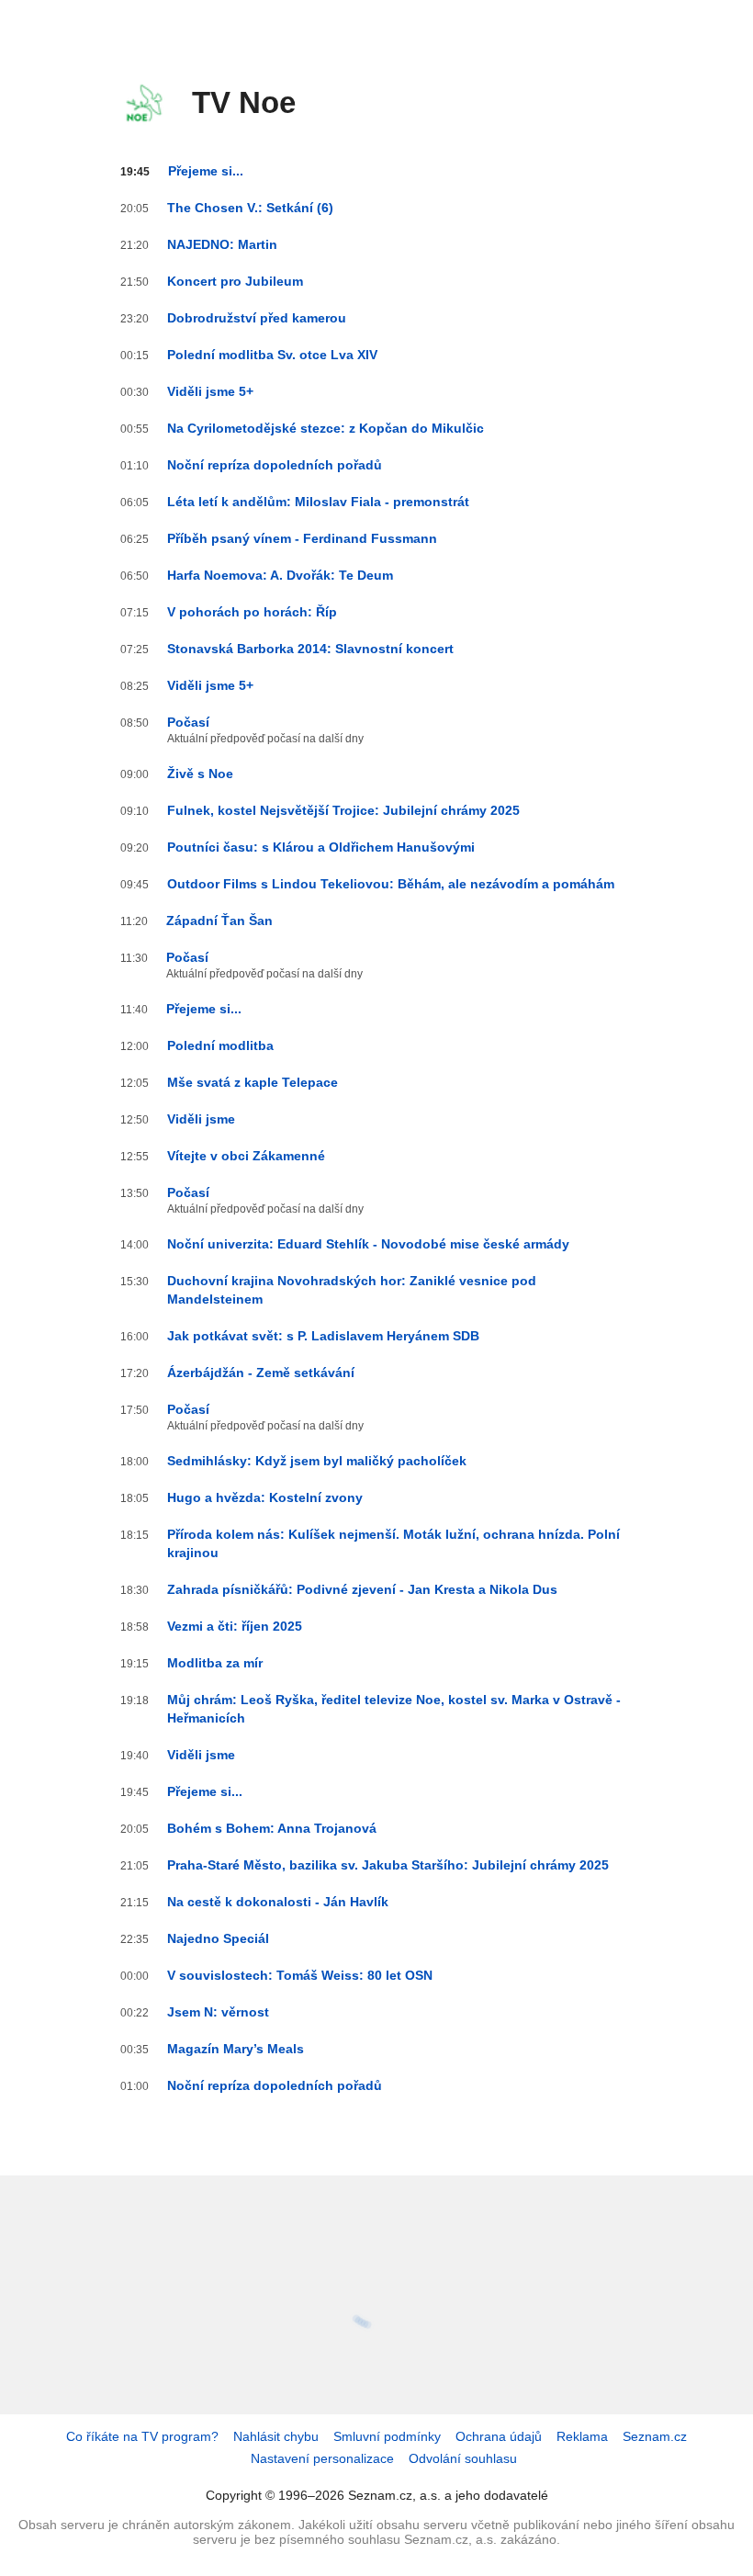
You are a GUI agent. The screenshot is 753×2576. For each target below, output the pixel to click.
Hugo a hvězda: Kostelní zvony (265, 1497)
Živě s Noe (200, 774)
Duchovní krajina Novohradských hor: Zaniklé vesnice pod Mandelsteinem (352, 1290)
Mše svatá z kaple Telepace (253, 1082)
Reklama (582, 2436)
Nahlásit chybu (276, 2436)
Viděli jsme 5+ (210, 391)
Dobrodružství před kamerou (257, 318)
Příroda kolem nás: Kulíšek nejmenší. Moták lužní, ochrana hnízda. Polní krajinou (393, 1543)
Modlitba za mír (215, 1663)
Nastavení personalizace (322, 2458)
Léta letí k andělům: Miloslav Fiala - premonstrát (318, 502)
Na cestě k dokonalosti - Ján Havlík (278, 1902)
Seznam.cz (655, 2436)
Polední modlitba (220, 1045)
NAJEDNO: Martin (222, 244)
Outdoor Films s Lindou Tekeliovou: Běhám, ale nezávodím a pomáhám (391, 884)
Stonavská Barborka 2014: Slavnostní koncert (310, 649)
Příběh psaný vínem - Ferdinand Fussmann (302, 538)
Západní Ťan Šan (219, 921)
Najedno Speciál (218, 1938)
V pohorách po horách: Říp (252, 612)
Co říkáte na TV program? (142, 2436)
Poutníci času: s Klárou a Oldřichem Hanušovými (321, 847)
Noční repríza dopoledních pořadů (275, 465)
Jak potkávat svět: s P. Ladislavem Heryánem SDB (323, 1336)
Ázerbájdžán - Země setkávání (261, 1373)
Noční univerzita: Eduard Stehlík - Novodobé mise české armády (368, 1244)
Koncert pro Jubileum (235, 281)
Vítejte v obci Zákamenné (246, 1156)
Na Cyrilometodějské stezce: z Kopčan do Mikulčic (326, 428)
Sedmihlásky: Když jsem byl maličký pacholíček (317, 1461)
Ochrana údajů (499, 2436)
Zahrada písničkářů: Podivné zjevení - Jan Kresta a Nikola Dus (362, 1589)
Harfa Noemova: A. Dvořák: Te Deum (280, 575)
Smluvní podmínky (387, 2436)
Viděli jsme (201, 1119)
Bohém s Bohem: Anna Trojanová (272, 1828)
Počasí (188, 722)
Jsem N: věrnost (218, 2012)
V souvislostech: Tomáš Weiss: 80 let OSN (300, 1975)
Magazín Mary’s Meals (236, 2049)
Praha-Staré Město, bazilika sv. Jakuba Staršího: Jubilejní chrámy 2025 (388, 1865)
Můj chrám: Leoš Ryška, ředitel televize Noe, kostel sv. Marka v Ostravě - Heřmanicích (394, 1709)
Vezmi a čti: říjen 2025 (235, 1626)
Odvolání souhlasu (463, 2458)
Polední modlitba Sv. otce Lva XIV (272, 355)
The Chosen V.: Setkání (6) (250, 208)
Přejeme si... (206, 171)
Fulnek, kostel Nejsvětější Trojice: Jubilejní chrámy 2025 (343, 810)
